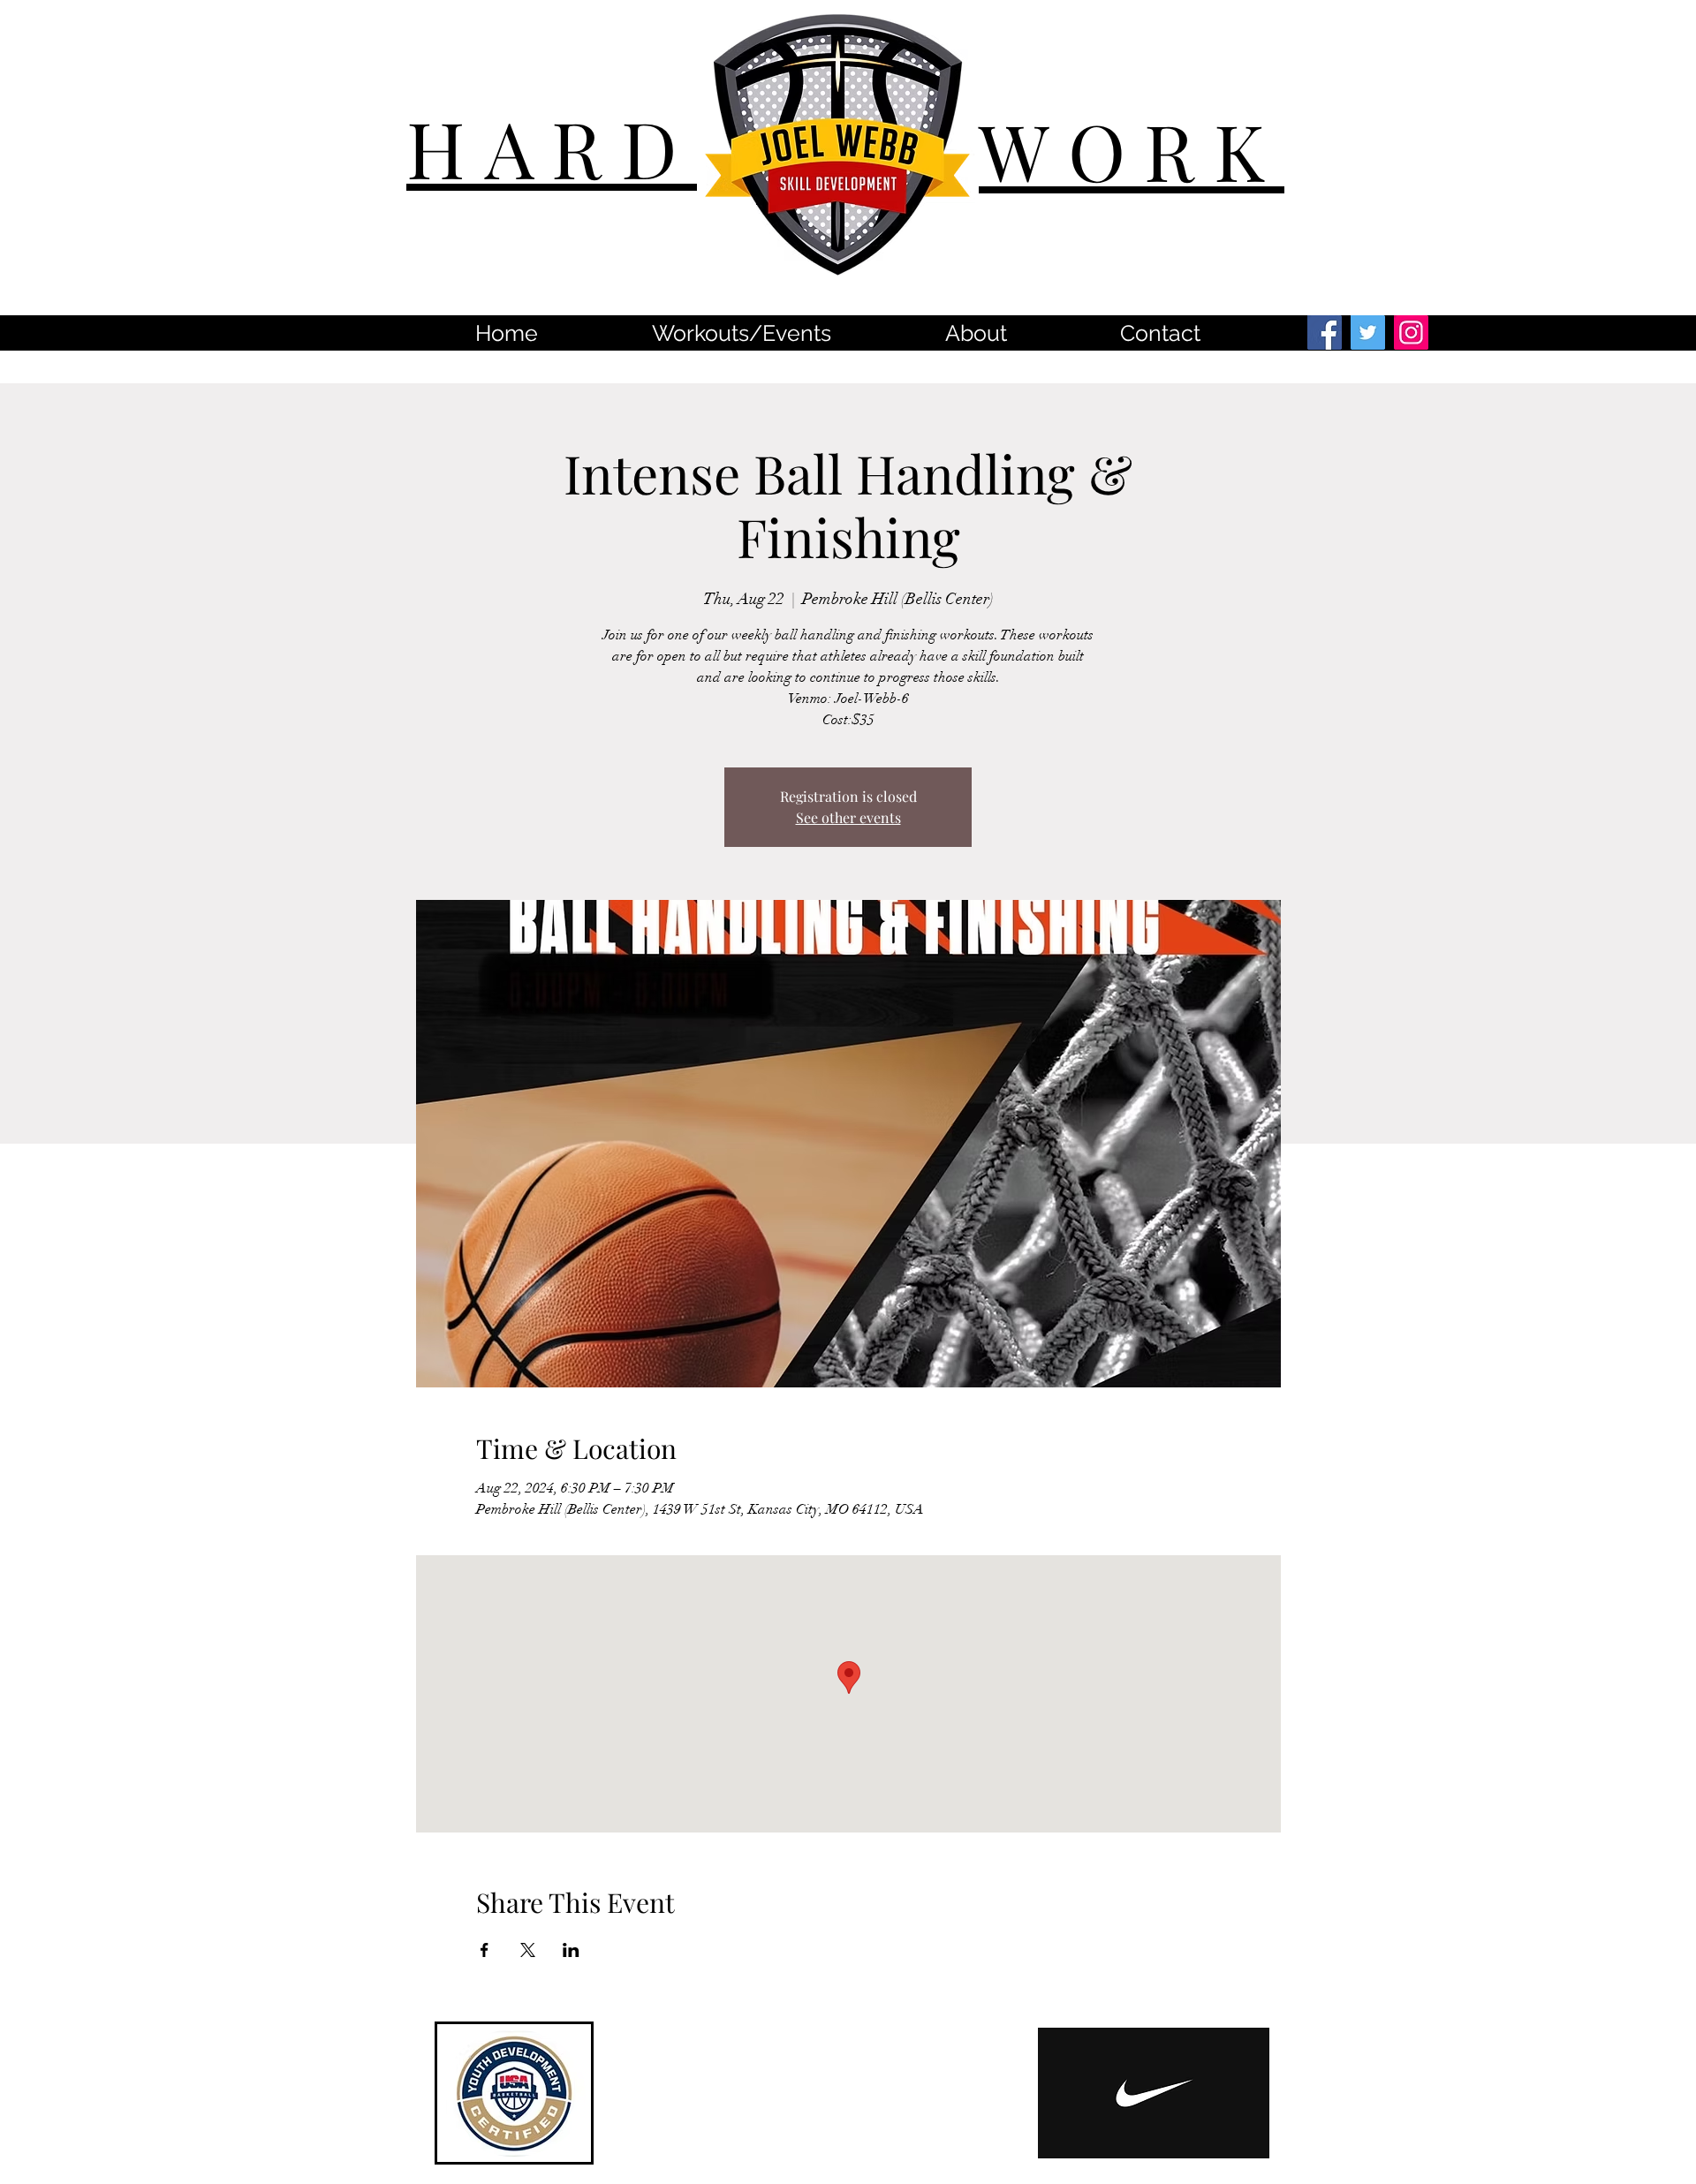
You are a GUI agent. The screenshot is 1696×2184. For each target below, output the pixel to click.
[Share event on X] (528, 1950)
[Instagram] (1411, 333)
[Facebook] (1325, 333)
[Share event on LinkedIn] (571, 1950)
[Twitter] (1368, 333)
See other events (848, 817)
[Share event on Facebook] (485, 1950)
